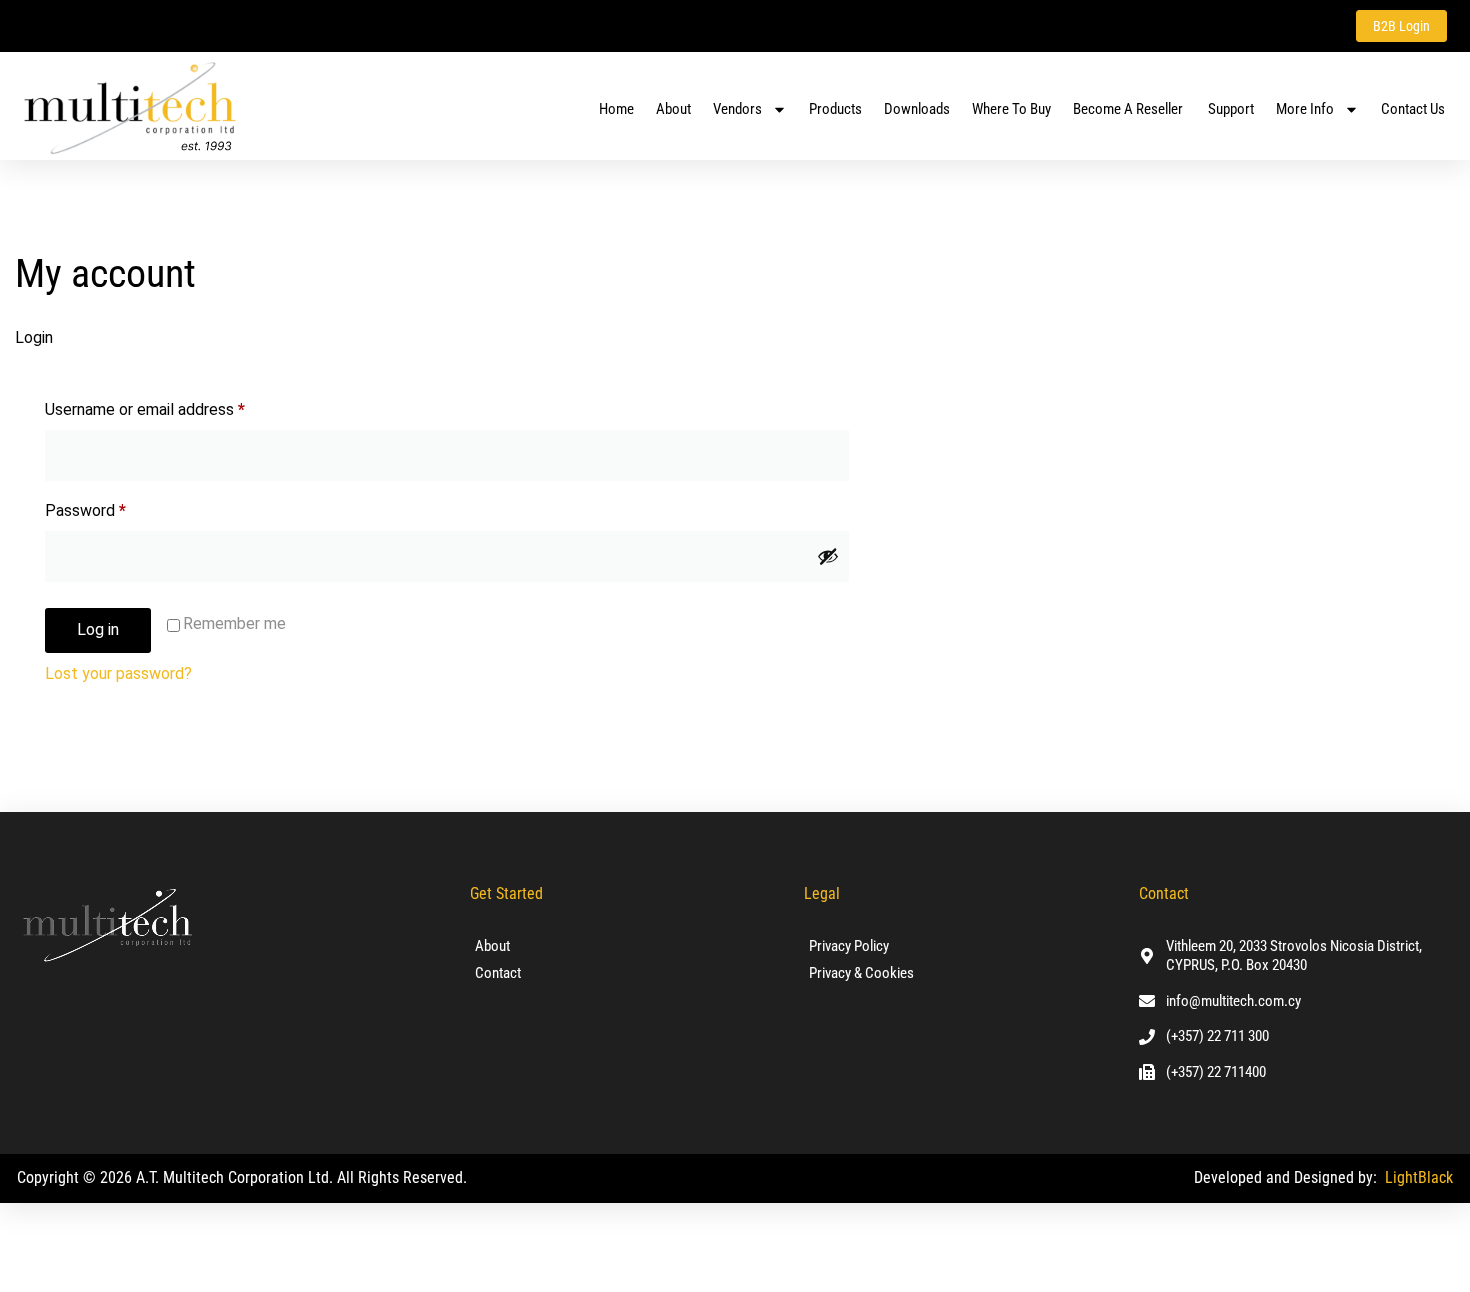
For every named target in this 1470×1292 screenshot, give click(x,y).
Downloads (917, 109)
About (673, 109)
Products (835, 109)
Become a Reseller (1129, 109)
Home (616, 109)
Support (1231, 109)
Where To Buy (1011, 109)
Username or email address (175, 406)
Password (116, 507)
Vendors (737, 109)
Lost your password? (118, 673)
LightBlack (1419, 1177)
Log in (98, 629)
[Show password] (828, 556)
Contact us (1413, 109)
